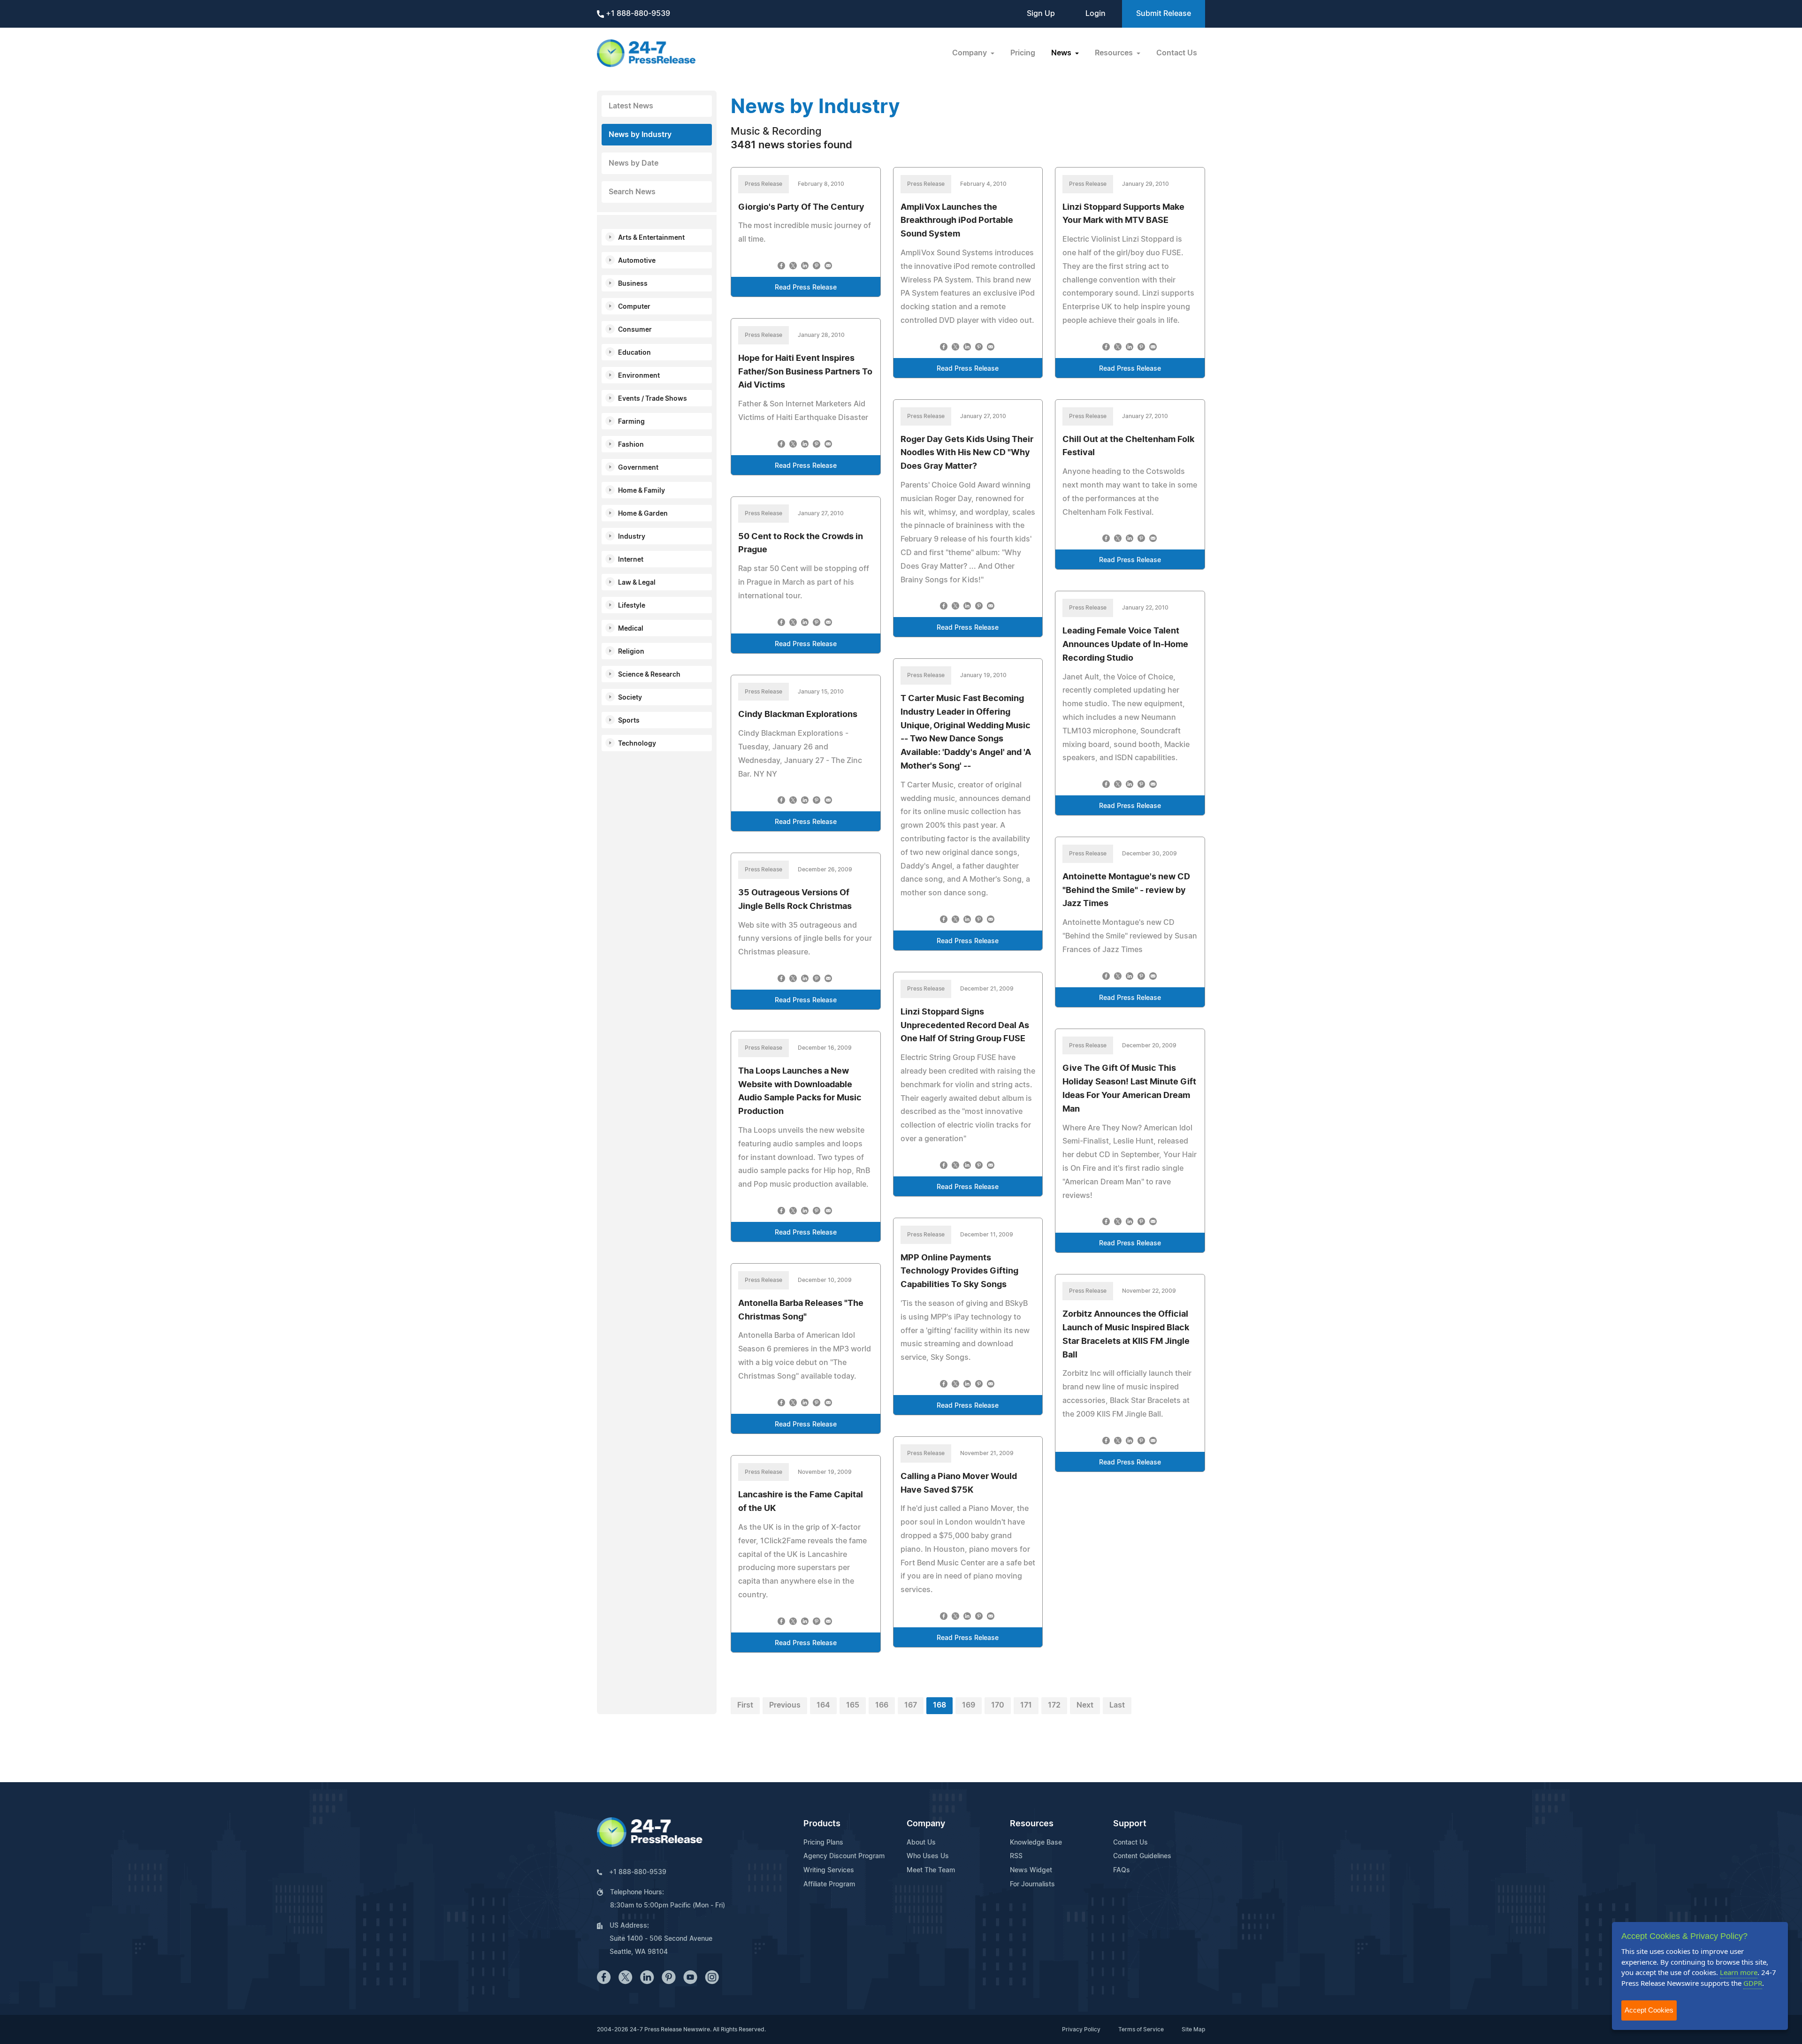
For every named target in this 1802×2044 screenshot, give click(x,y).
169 (969, 1705)
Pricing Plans (823, 1843)
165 (853, 1705)
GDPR (1753, 1983)
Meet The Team (931, 1870)
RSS (1016, 1856)
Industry (632, 537)
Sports (629, 721)
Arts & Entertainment (651, 238)
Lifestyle (632, 606)
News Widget (1031, 1870)
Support (1130, 1824)
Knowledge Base (1036, 1843)
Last (1117, 1705)
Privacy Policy (1081, 2029)
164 (823, 1705)
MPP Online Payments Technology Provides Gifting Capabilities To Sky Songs (959, 1272)
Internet (631, 560)
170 (998, 1705)
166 (882, 1705)
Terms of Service (1141, 2029)
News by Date (634, 163)
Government (638, 468)
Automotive (637, 261)
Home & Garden (643, 514)
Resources (1032, 1824)
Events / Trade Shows (653, 399)
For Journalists (1032, 1884)
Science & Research (649, 675)
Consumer (635, 330)
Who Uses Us (928, 1856)
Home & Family (641, 491)
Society (630, 698)
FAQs (1122, 1870)
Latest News (631, 106)
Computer (634, 307)
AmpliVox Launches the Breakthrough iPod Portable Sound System (957, 221)
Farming (631, 422)
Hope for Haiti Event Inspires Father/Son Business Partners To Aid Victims (805, 372)
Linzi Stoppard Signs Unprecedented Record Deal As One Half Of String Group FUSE (965, 1026)
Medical (631, 629)
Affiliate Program (829, 1884)
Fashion (631, 445)
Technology (637, 744)
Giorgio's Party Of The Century (801, 207)
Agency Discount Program (844, 1856)
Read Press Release (806, 288)
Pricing (1023, 53)
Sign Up (1041, 14)
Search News (632, 192)
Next (1085, 1705)
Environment (639, 376)
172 (1054, 1705)
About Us (921, 1843)
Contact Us (1177, 53)
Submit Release (1164, 14)
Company (926, 1824)
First (745, 1705)
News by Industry (640, 135)
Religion (631, 652)
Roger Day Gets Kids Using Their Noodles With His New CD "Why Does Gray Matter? (967, 453)
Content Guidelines (1142, 1856)
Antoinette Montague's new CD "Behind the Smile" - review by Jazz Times (1126, 891)
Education (634, 353)
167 (911, 1705)
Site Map (1193, 2029)
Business (633, 284)
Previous (785, 1705)
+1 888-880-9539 (637, 14)
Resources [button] (1115, 53)
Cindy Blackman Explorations (798, 715)
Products (822, 1824)
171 (1026, 1705)
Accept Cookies (1649, 2010)
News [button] (1062, 53)
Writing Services (829, 1870)
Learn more (1739, 1972)
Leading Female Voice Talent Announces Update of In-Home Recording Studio (1125, 645)
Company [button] (970, 53)
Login (1096, 14)
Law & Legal (637, 583)
